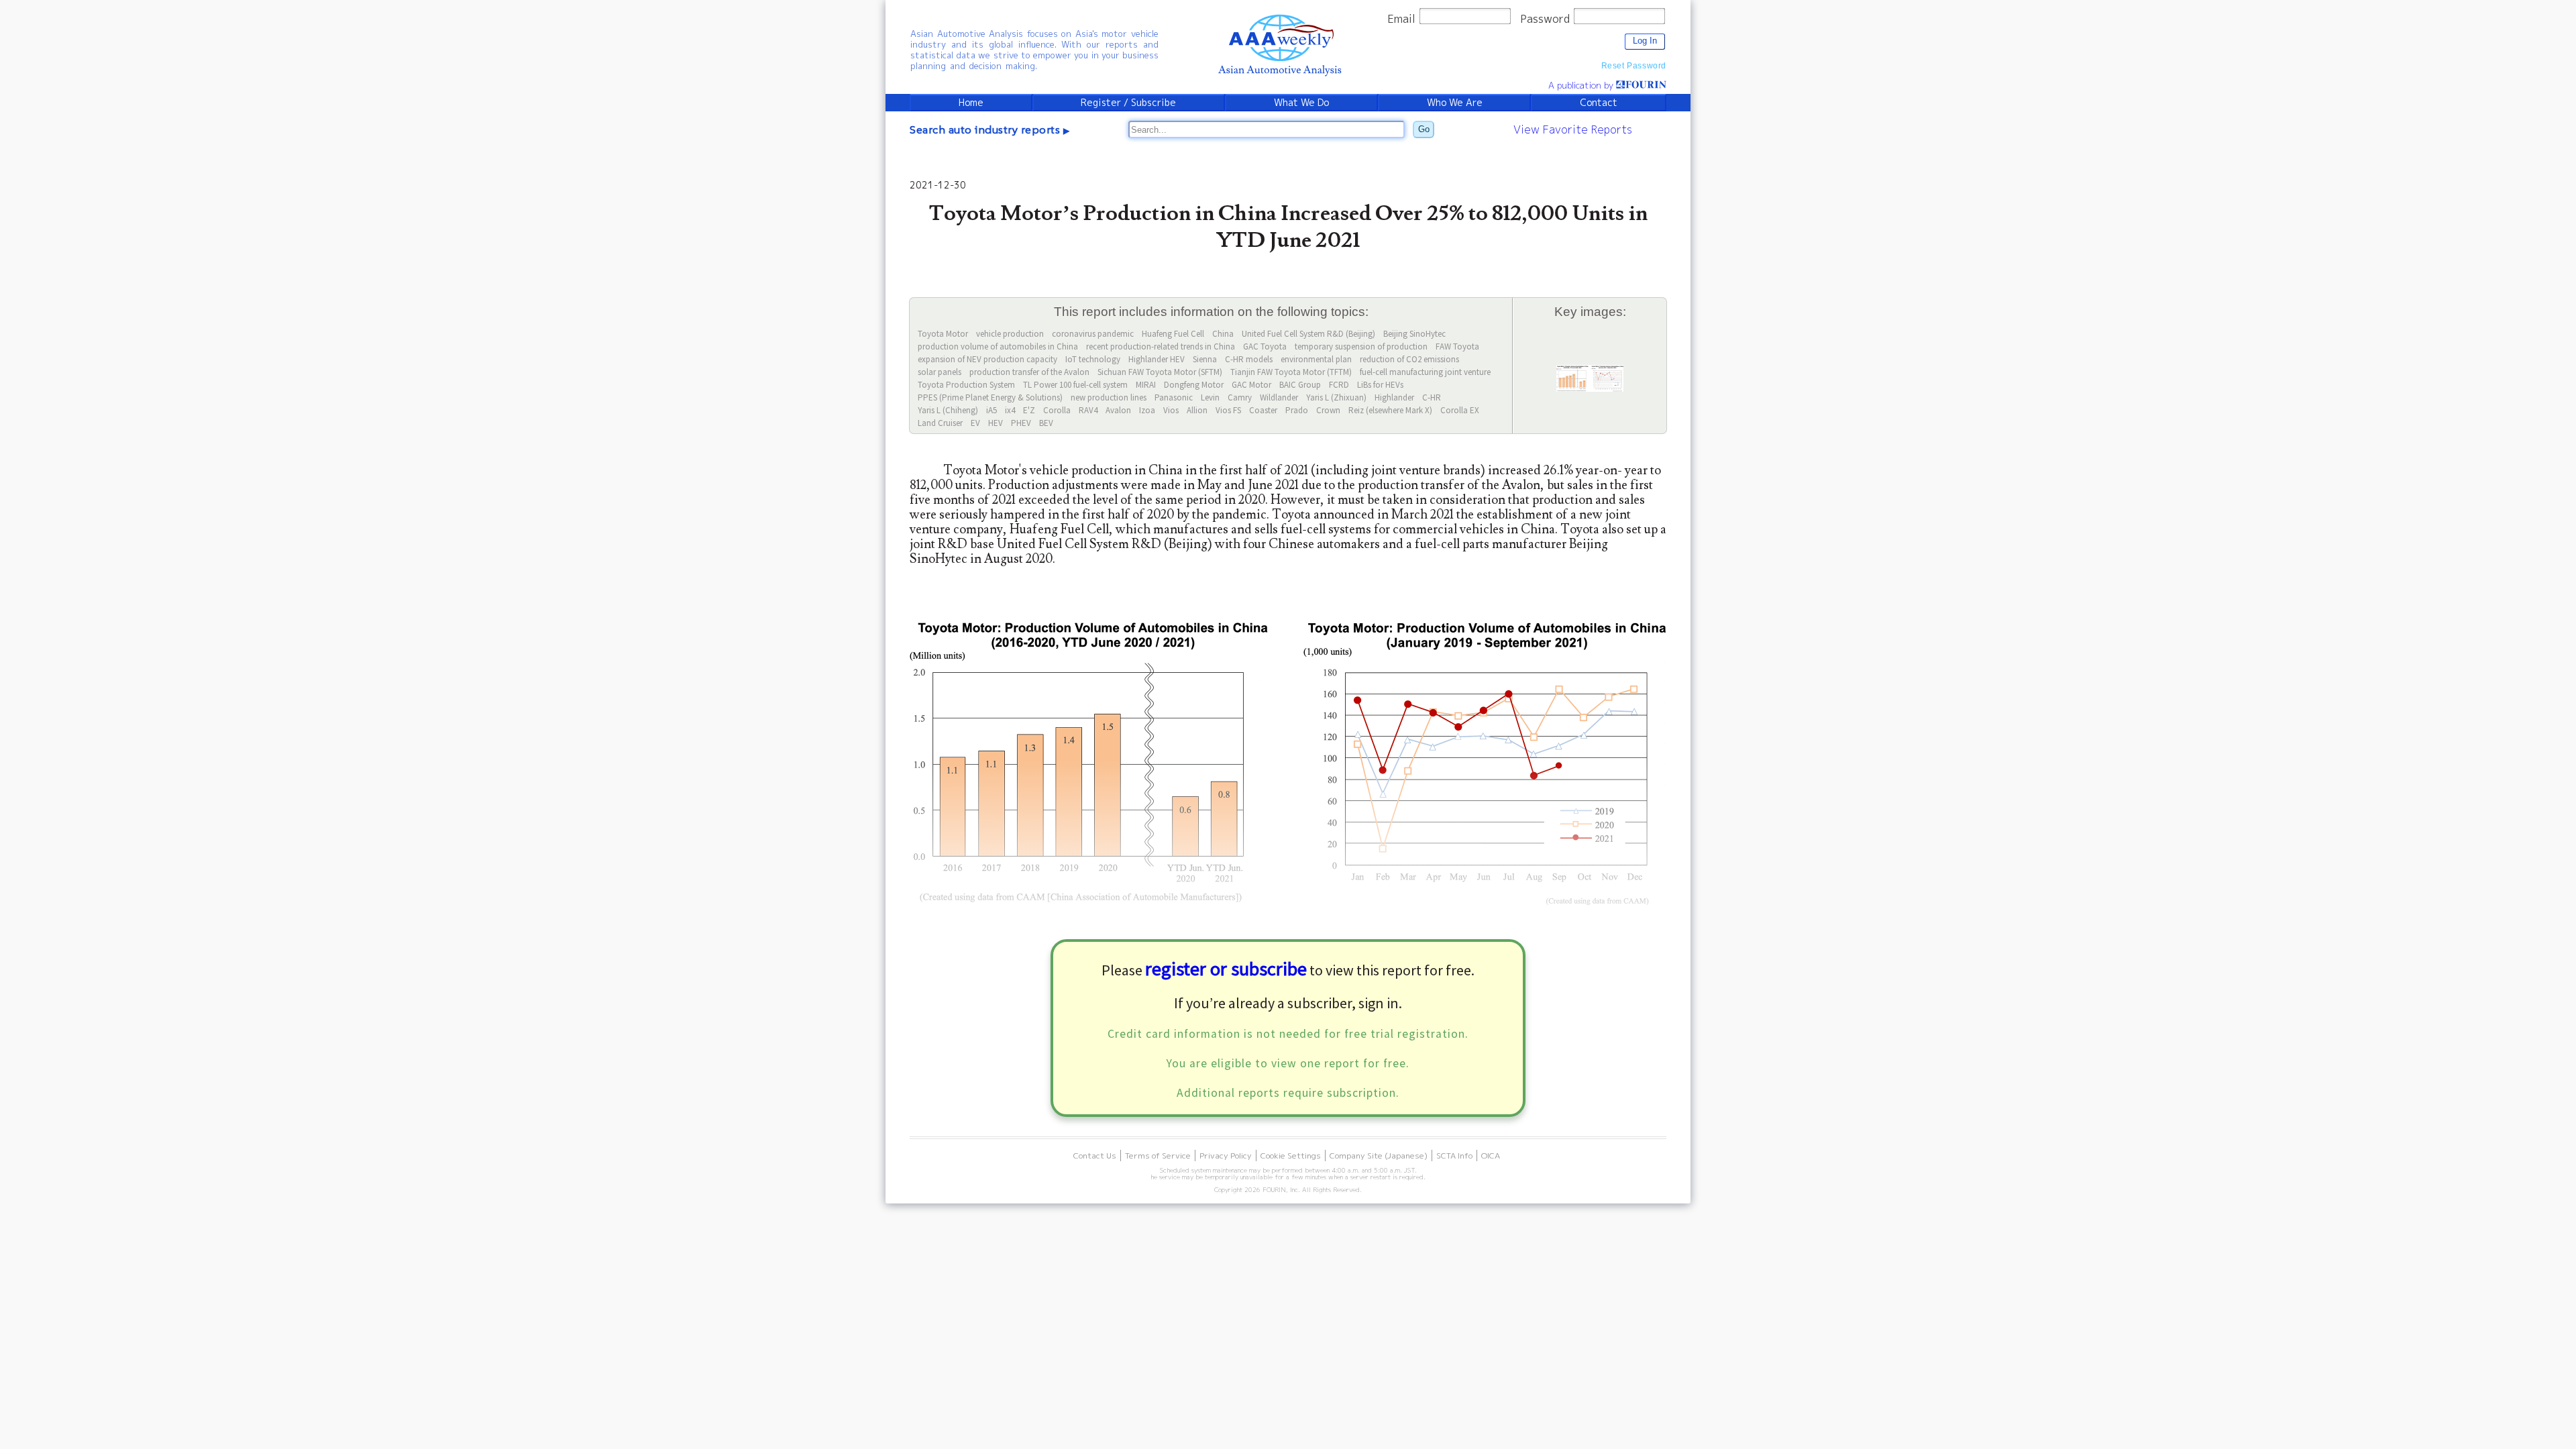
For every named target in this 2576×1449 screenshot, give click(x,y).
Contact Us (1095, 1156)
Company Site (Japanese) (1379, 1156)
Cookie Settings (1291, 1156)
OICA (1491, 1156)
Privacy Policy (1226, 1156)
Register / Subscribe (1128, 103)
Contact (1599, 103)
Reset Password (1634, 66)
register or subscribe (1226, 969)
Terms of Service (1158, 1156)
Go (1424, 129)
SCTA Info (1454, 1156)
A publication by (1582, 85)
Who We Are (1455, 103)
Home (971, 103)
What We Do (1301, 103)
